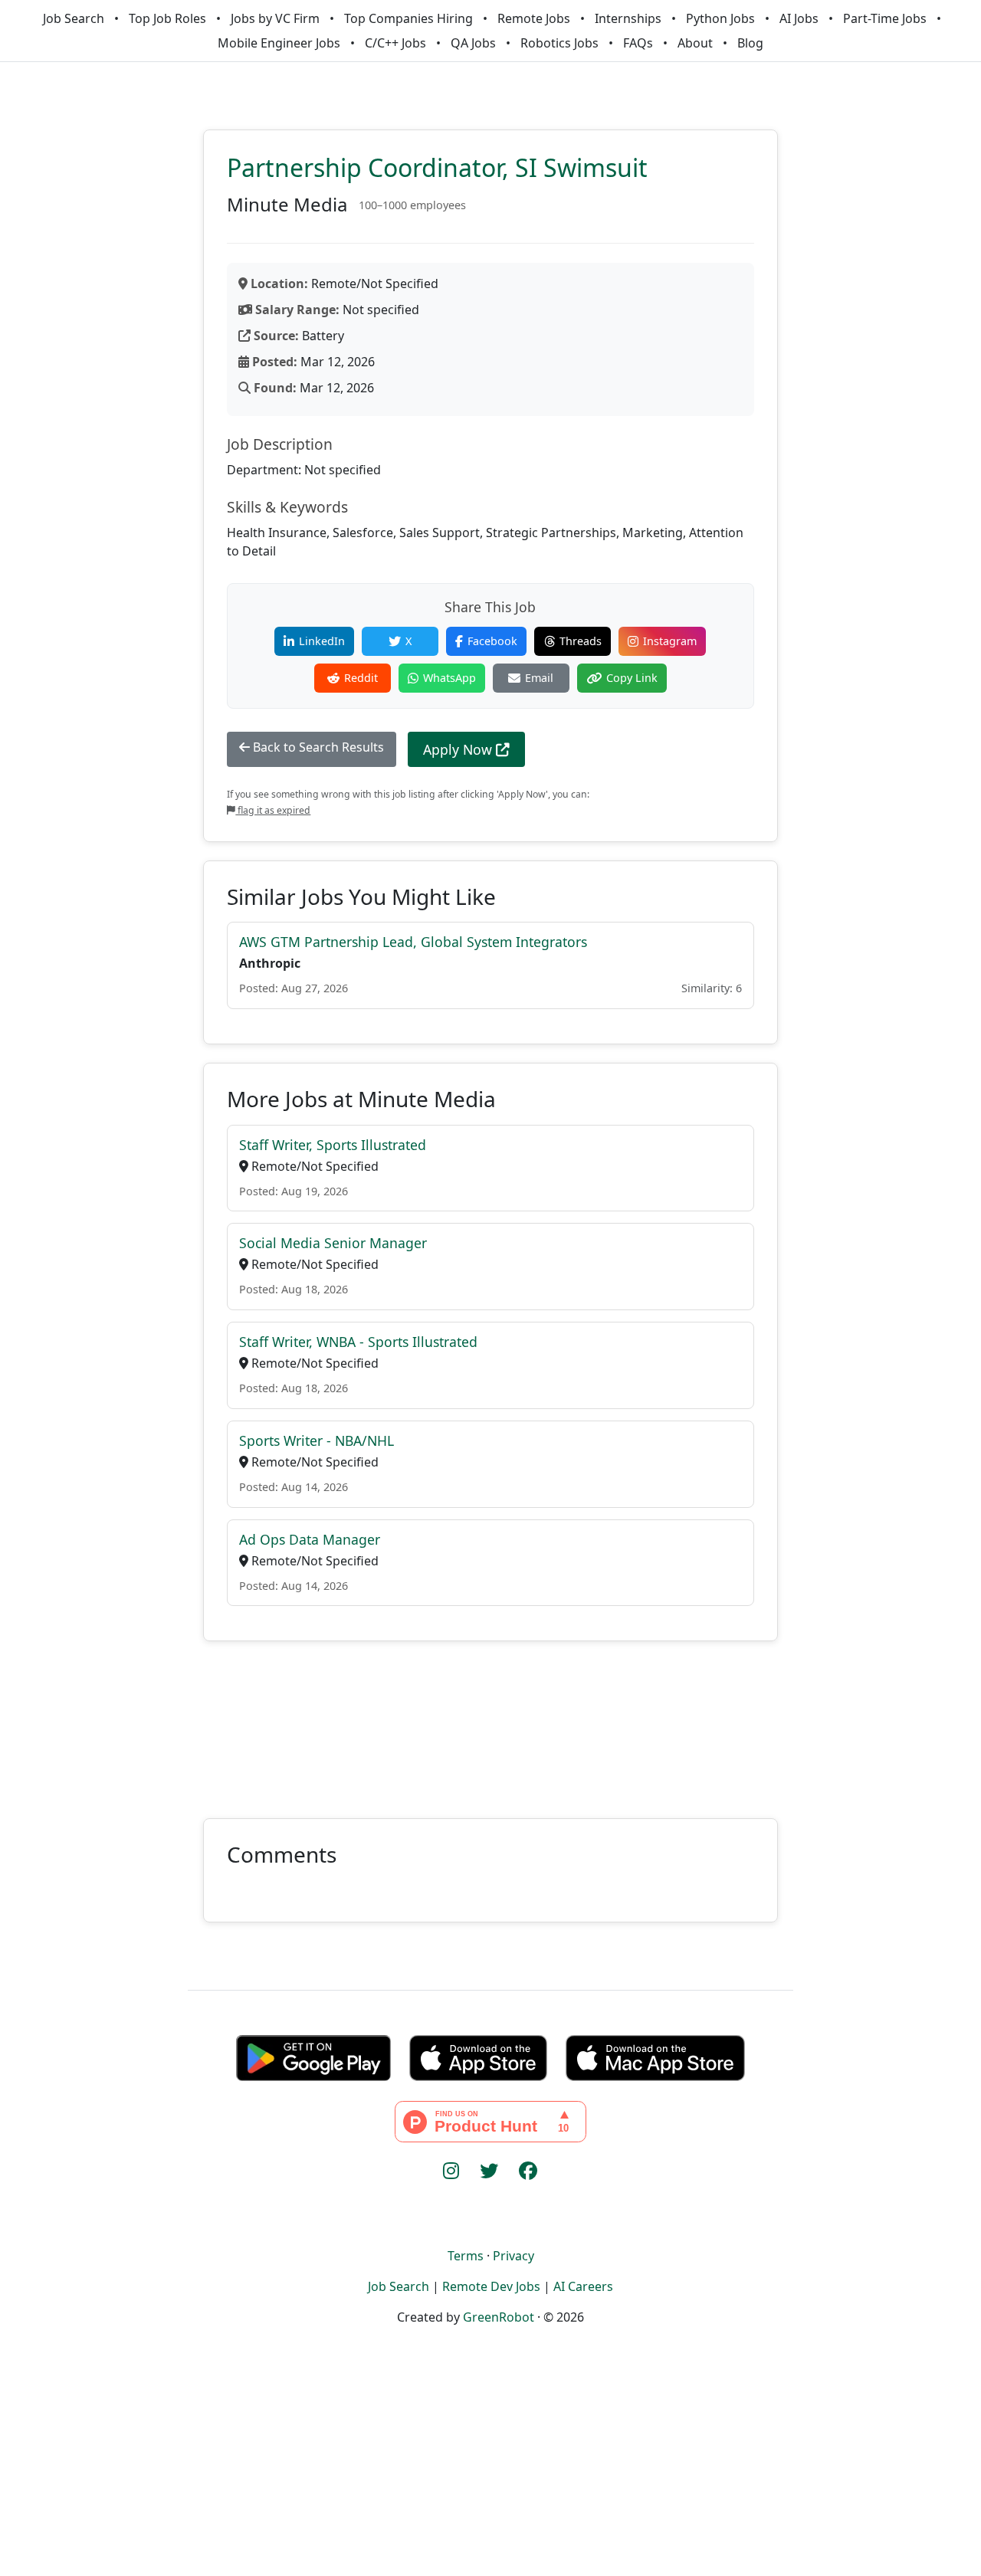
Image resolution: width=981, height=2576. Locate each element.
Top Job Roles (167, 18)
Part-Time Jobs (885, 18)
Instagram (670, 641)
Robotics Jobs (559, 43)
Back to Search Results (317, 747)
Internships (628, 18)
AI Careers (583, 2286)
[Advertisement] (490, 1721)
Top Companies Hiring (408, 18)
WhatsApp (449, 678)
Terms (466, 2256)
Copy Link (632, 678)
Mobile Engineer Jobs (279, 43)
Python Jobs (720, 18)
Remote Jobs (534, 18)
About (695, 43)
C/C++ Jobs (395, 43)
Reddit (361, 678)
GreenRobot (499, 2317)
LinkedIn (322, 641)
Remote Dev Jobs (491, 2286)
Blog (750, 43)
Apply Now (459, 749)
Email (539, 678)
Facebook (492, 641)
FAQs (638, 43)
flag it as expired (273, 810)
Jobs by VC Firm (275, 18)
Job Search (74, 18)
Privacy (513, 2256)
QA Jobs (473, 43)
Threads (581, 641)
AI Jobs (799, 18)
